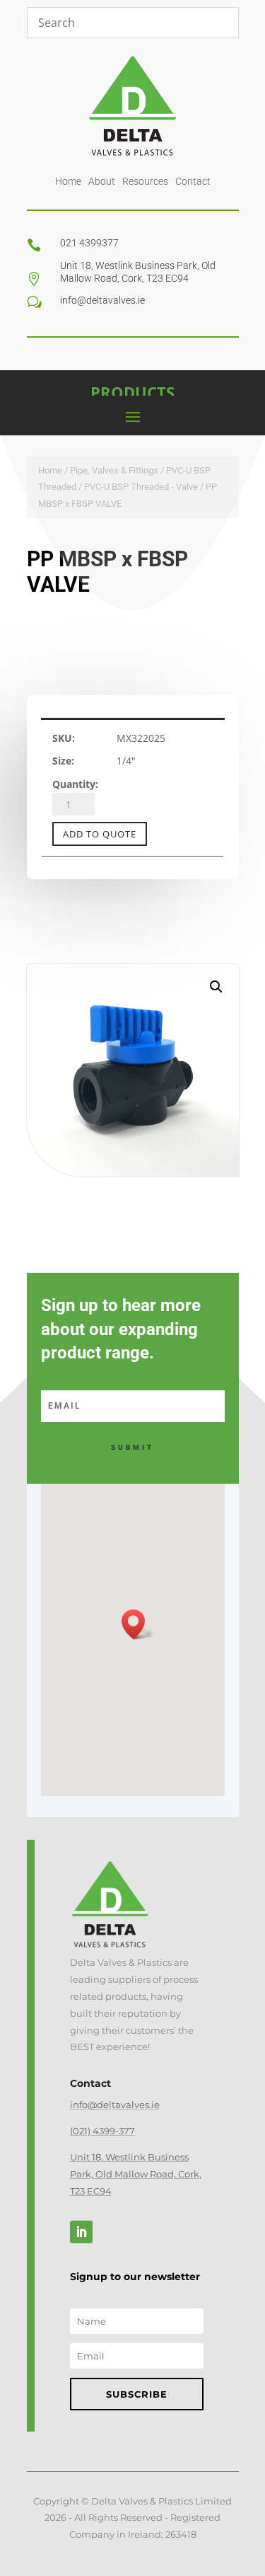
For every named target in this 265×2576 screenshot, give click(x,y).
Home (68, 181)
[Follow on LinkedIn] (81, 2232)
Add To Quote (100, 834)
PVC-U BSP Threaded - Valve (141, 487)
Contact (193, 181)
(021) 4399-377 (102, 2131)
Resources (145, 181)
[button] (216, 987)
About (102, 181)
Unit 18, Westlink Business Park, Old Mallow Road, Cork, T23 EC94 (136, 2174)
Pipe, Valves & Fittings (114, 470)
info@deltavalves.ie (115, 2105)
